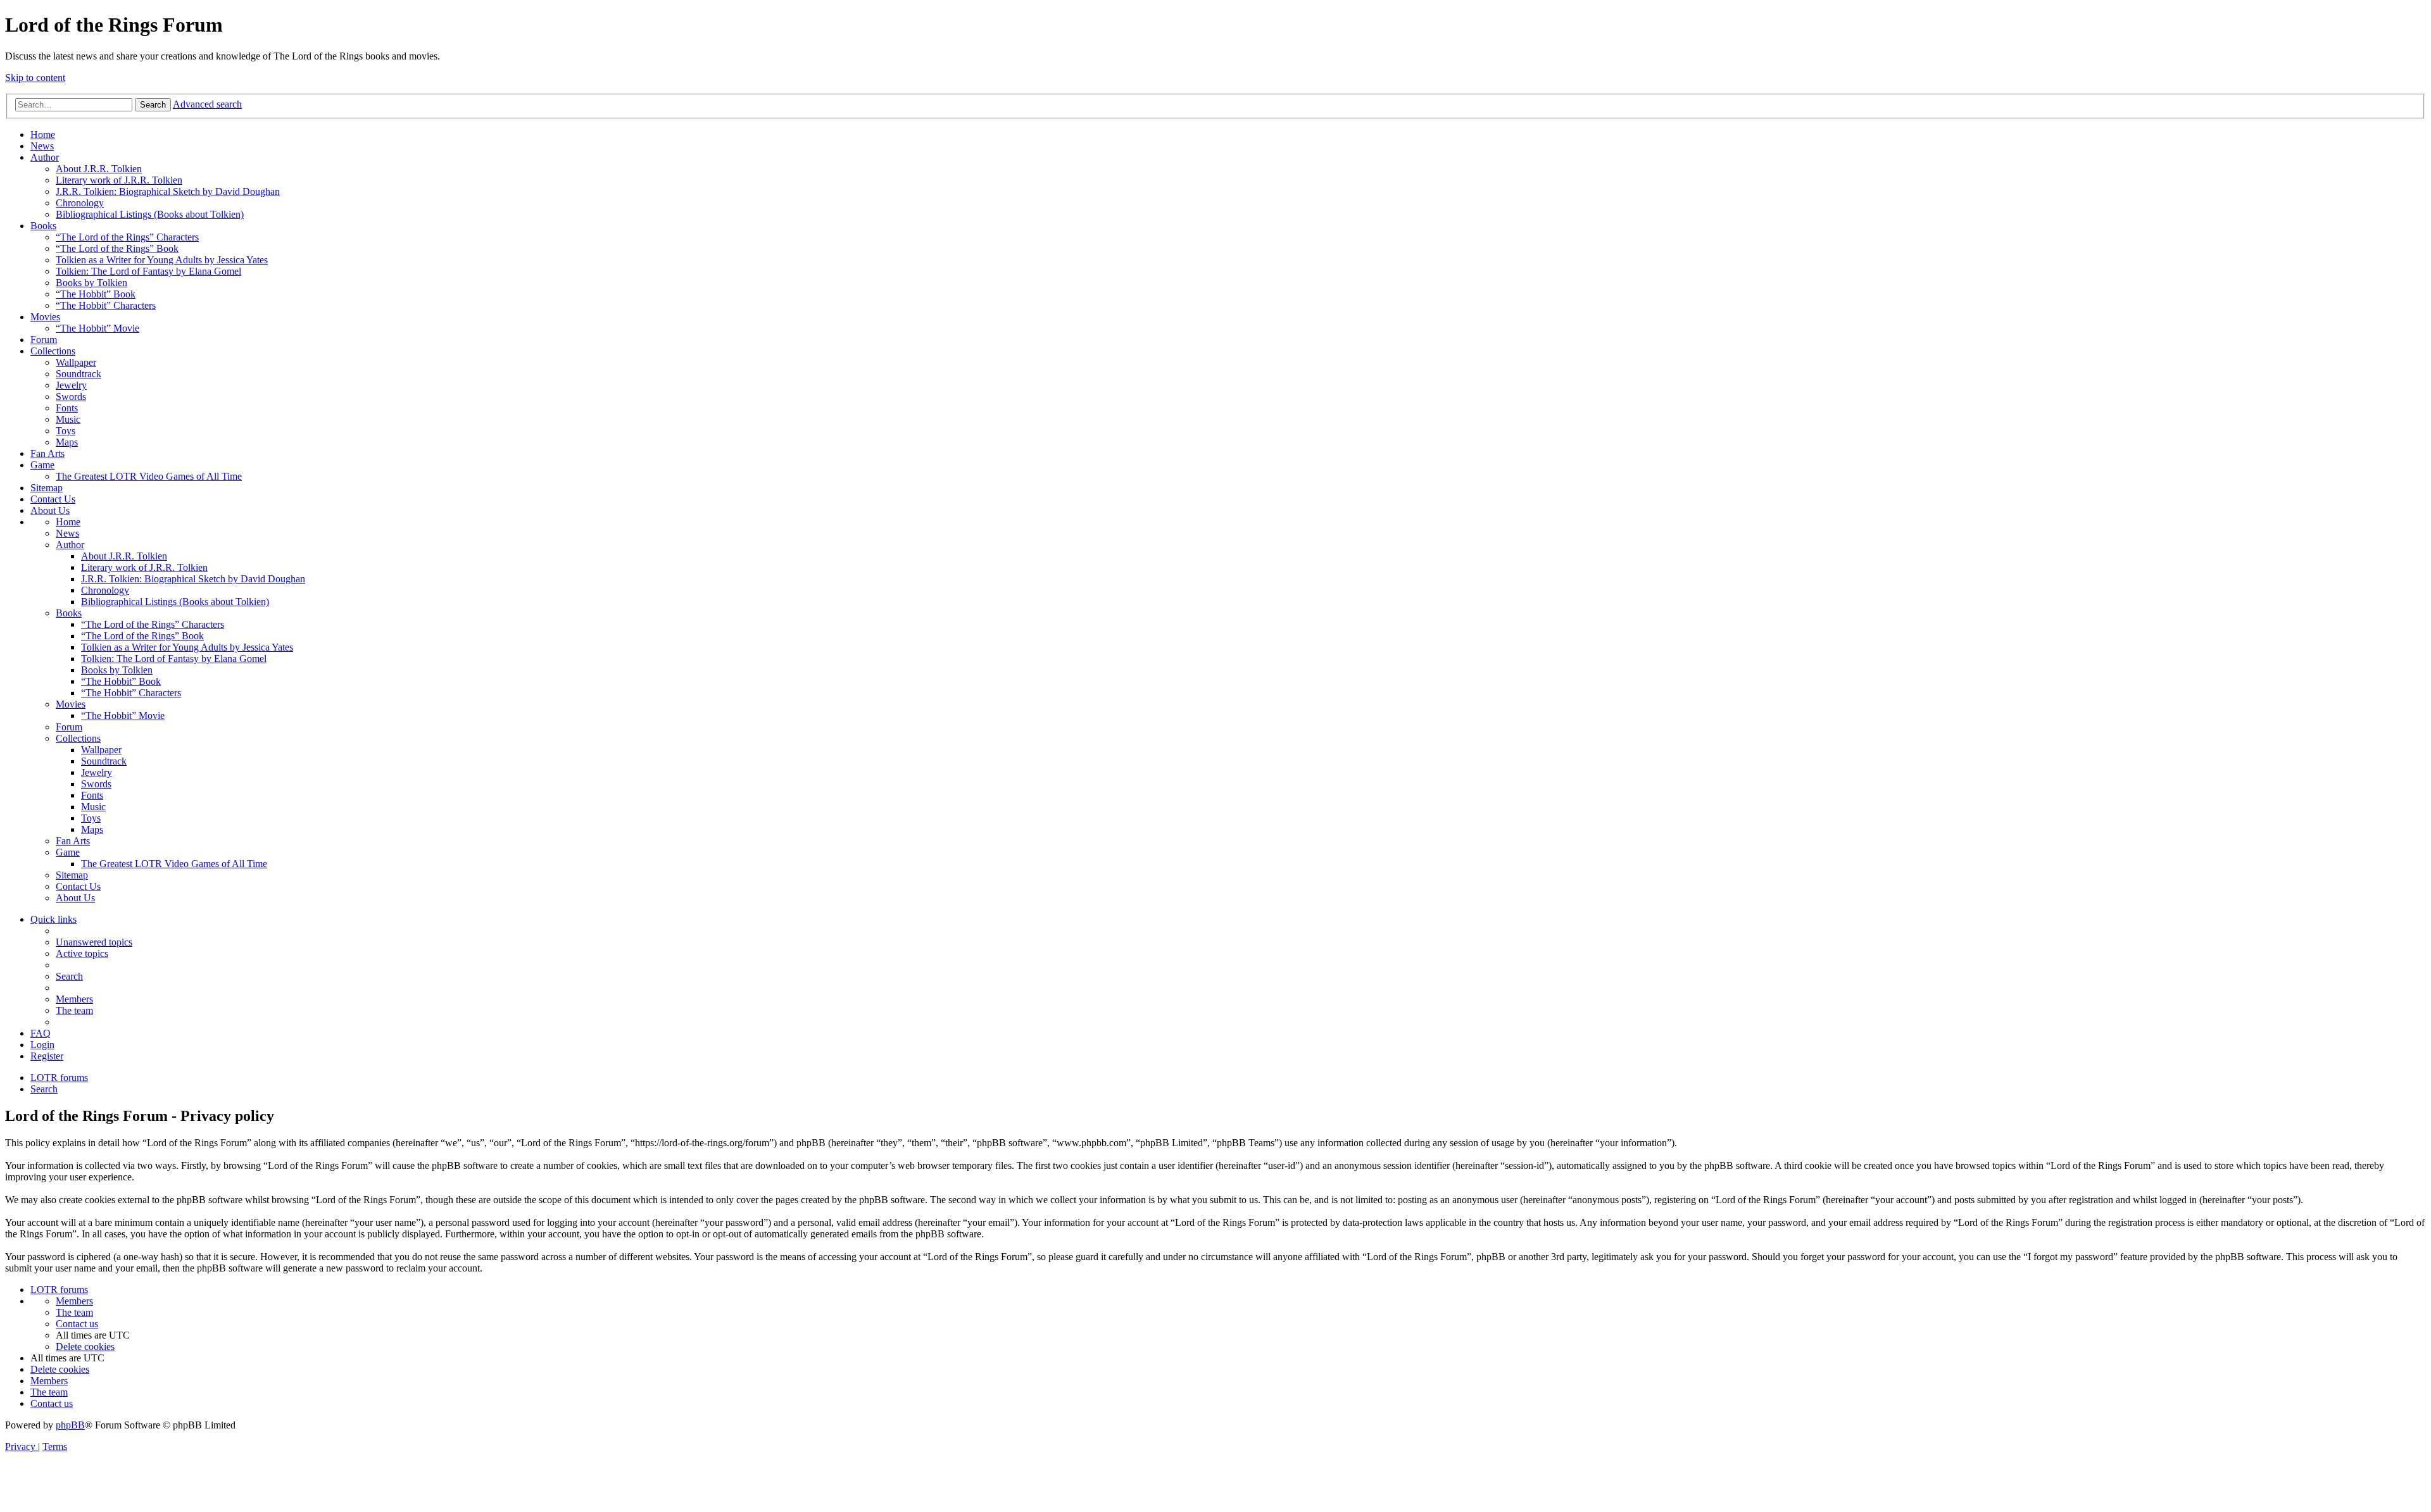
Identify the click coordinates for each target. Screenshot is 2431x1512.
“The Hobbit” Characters (106, 305)
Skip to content (35, 78)
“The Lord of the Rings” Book (117, 248)
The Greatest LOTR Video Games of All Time (149, 476)
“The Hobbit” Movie (97, 328)
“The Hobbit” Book (96, 294)
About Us (50, 510)
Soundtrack (79, 374)
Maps (67, 442)
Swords (71, 397)
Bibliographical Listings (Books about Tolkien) (150, 214)
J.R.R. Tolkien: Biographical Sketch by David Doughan (168, 191)
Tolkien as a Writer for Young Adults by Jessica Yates (162, 260)
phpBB (70, 1425)
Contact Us (53, 499)
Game (42, 465)
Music (68, 419)
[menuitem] (94, 942)
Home (43, 134)
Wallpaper (76, 362)
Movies (45, 317)
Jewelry (71, 385)
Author (45, 157)
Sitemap (47, 488)
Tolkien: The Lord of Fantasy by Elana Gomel (148, 271)
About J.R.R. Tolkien (99, 169)
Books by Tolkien (91, 283)
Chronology (80, 203)
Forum (44, 340)
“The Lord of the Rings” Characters (127, 237)
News (42, 146)
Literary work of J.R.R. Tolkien (119, 180)
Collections (53, 351)
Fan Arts (47, 453)
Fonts (67, 408)
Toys (66, 431)
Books (43, 226)
